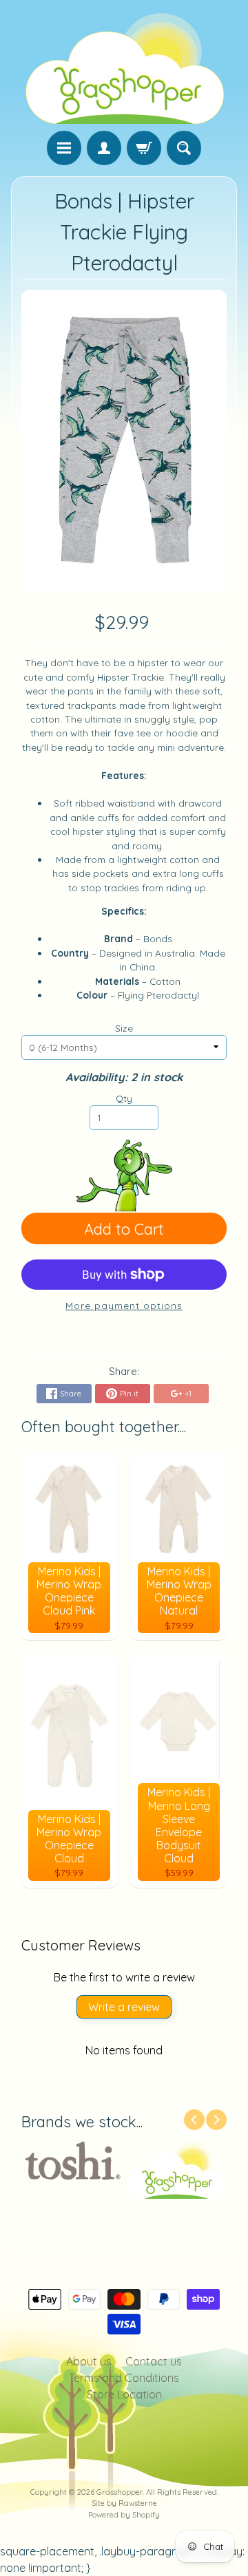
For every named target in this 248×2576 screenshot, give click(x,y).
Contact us (154, 2361)
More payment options (124, 1305)
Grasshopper (120, 2492)
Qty (124, 1098)
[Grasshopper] (124, 67)
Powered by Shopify (124, 2515)
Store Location (124, 2394)
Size (124, 1028)
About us (89, 2361)
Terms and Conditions (124, 2378)
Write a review (124, 2007)
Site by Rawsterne (124, 2503)
